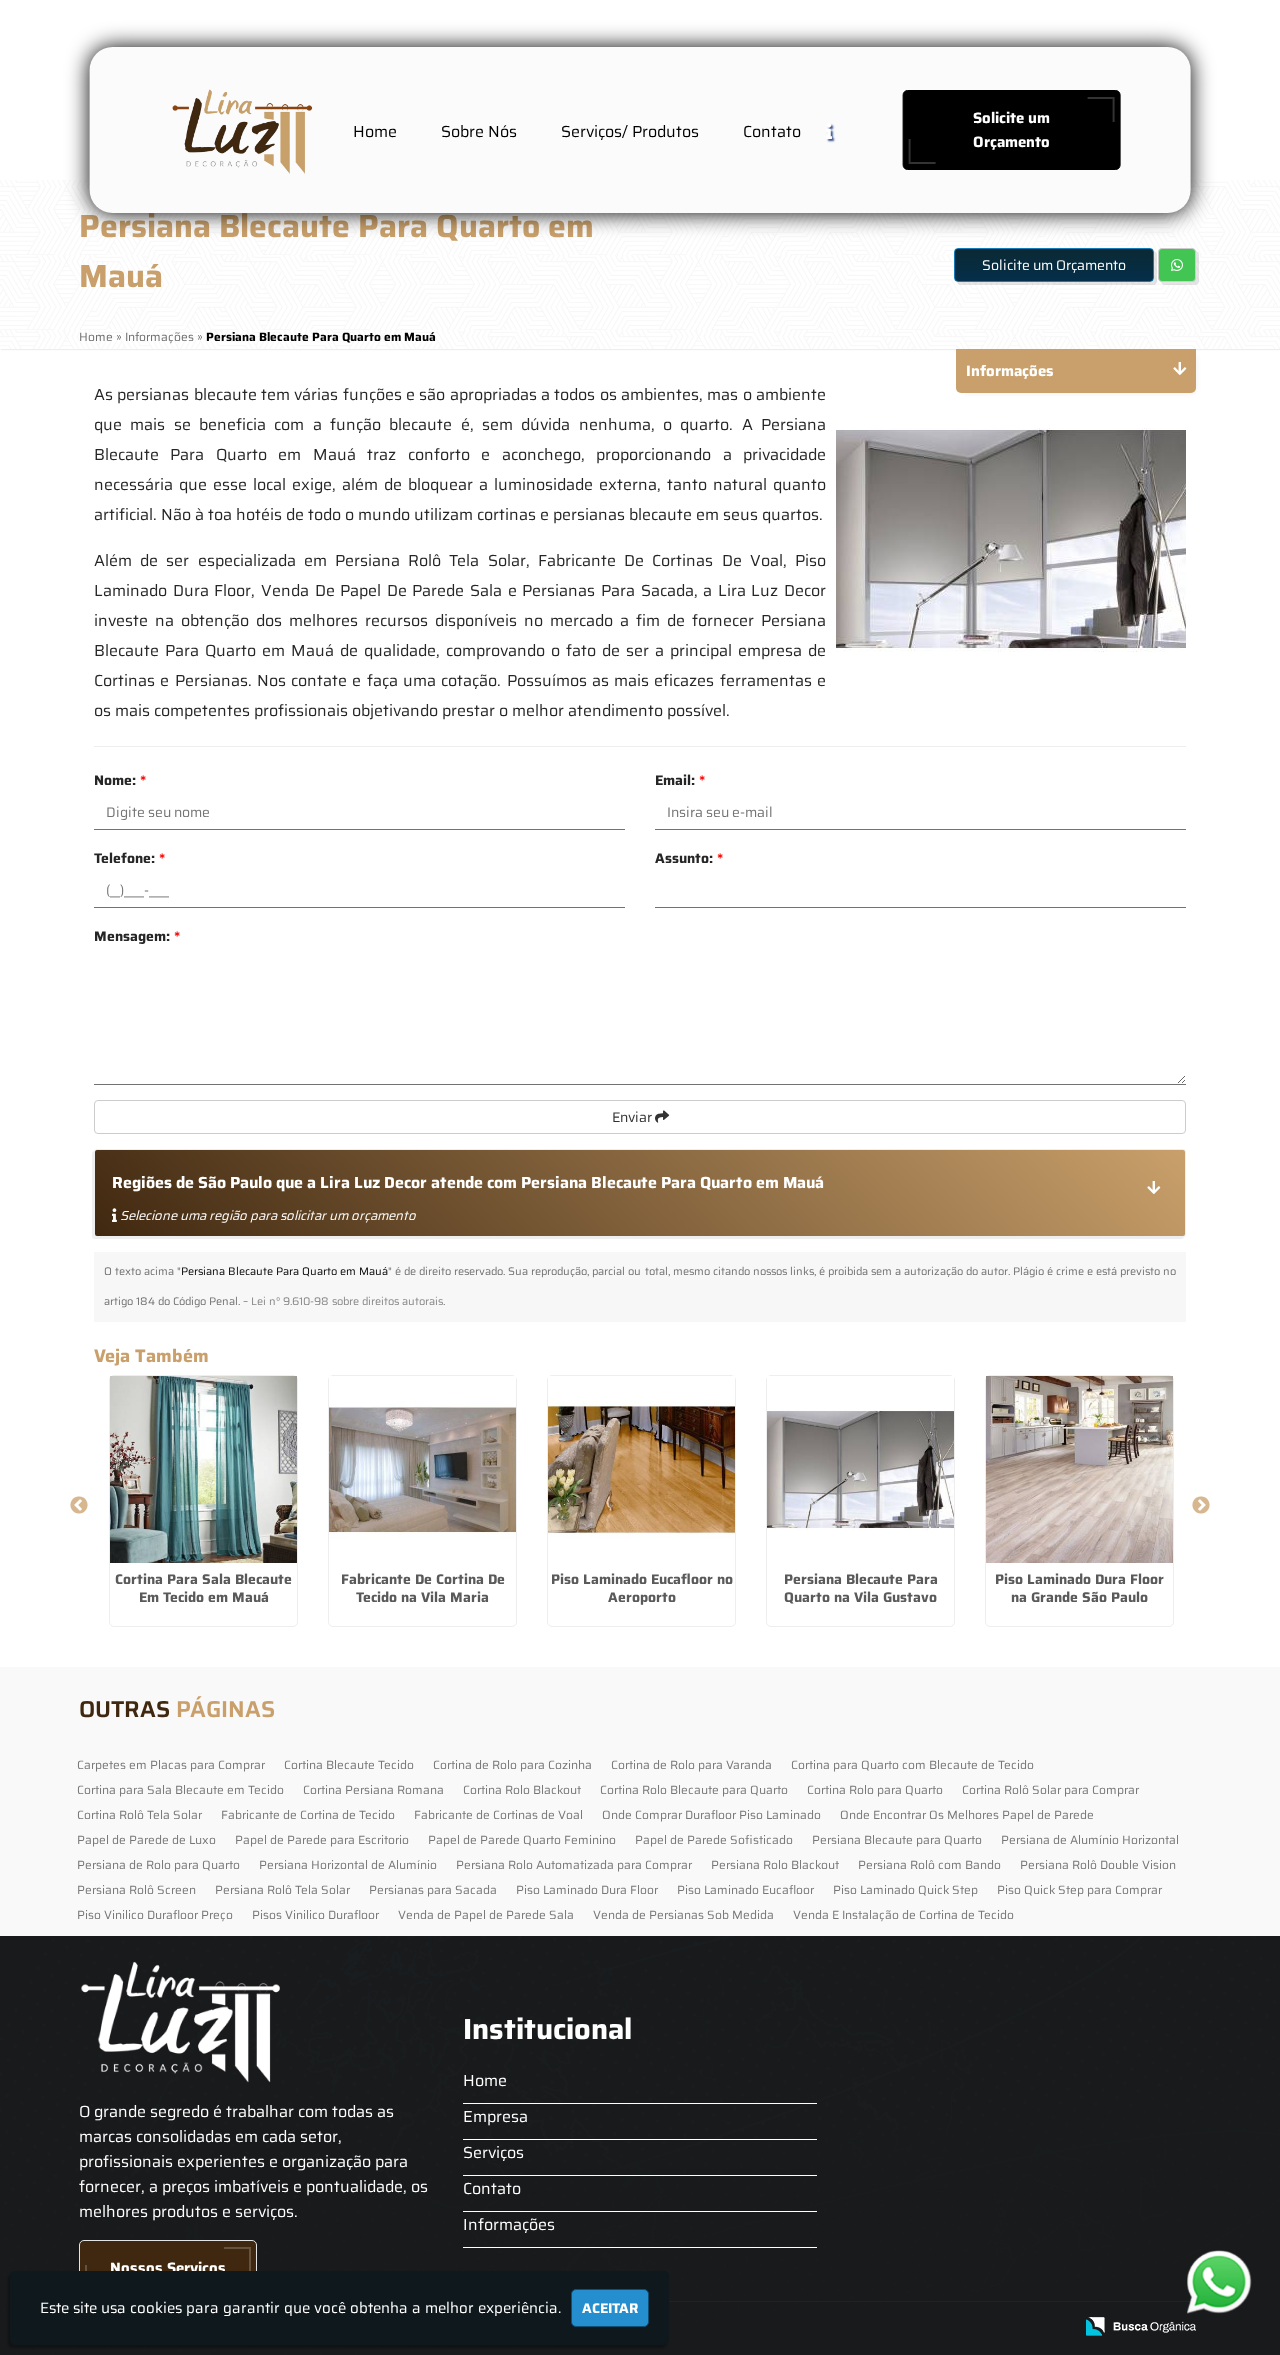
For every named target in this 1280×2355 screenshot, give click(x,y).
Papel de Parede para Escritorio (322, 1839)
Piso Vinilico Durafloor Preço (155, 1914)
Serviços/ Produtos (630, 131)
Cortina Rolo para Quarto (875, 1789)
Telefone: (129, 858)
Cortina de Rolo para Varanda (691, 1764)
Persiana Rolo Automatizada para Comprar (574, 1864)
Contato (772, 131)
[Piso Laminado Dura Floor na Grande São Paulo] (1079, 1469)
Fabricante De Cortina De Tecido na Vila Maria (423, 1588)
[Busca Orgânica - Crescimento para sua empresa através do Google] (1140, 2324)
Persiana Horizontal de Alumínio (348, 1864)
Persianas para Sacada (433, 1889)
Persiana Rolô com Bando (929, 1864)
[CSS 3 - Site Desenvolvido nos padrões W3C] (979, 2327)
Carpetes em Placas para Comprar (171, 1764)
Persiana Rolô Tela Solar (282, 1889)
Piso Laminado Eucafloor (745, 1889)
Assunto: (689, 858)
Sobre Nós (479, 131)
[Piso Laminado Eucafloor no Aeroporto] (641, 1469)
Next (1201, 1506)
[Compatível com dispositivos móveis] (1048, 2327)
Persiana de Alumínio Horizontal (1090, 1839)
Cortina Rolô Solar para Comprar (1050, 1789)
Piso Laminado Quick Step (905, 1889)
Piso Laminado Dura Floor (587, 1889)
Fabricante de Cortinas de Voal (498, 1814)
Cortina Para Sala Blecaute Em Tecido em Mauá (203, 1588)
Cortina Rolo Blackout (522, 1789)
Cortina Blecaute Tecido (349, 1764)
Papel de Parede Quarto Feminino (522, 1839)
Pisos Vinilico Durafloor (315, 1914)
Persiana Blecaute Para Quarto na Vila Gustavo (861, 1588)
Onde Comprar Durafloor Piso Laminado (711, 1814)
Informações (509, 2224)
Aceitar (610, 2308)
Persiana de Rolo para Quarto (158, 1864)
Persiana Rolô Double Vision (1098, 1864)
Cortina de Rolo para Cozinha (512, 1764)
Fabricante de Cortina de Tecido (308, 1814)
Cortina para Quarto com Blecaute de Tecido (912, 1764)
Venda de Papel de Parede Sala (486, 1914)
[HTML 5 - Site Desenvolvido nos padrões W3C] (910, 2327)
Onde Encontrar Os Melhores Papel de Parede (967, 1814)
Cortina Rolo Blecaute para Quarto (694, 1789)
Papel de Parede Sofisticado (714, 1839)
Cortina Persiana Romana (373, 1789)
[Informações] (845, 130)
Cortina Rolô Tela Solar (139, 1814)
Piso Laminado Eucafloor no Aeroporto (642, 1588)
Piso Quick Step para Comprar (1079, 1889)
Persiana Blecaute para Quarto (897, 1839)
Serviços (493, 2152)
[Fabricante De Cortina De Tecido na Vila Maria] (422, 1469)
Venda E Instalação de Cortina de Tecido (903, 1914)
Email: (680, 780)
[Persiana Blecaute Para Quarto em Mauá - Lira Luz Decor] (240, 130)
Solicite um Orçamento (1011, 130)
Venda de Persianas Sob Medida (683, 1914)
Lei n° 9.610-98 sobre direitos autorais (347, 1301)
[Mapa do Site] (857, 2327)
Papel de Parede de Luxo (146, 1839)
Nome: (120, 780)
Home (375, 131)
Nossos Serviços (168, 2268)
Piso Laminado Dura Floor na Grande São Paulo (1079, 1588)
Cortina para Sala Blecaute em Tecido (180, 1789)
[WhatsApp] (1213, 2281)
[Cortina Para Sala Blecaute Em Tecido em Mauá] (203, 1469)
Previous (79, 1506)
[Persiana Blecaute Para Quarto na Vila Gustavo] (860, 1469)
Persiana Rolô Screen (136, 1889)
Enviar (633, 1117)
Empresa (495, 2116)
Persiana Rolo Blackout (775, 1864)
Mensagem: (137, 936)
